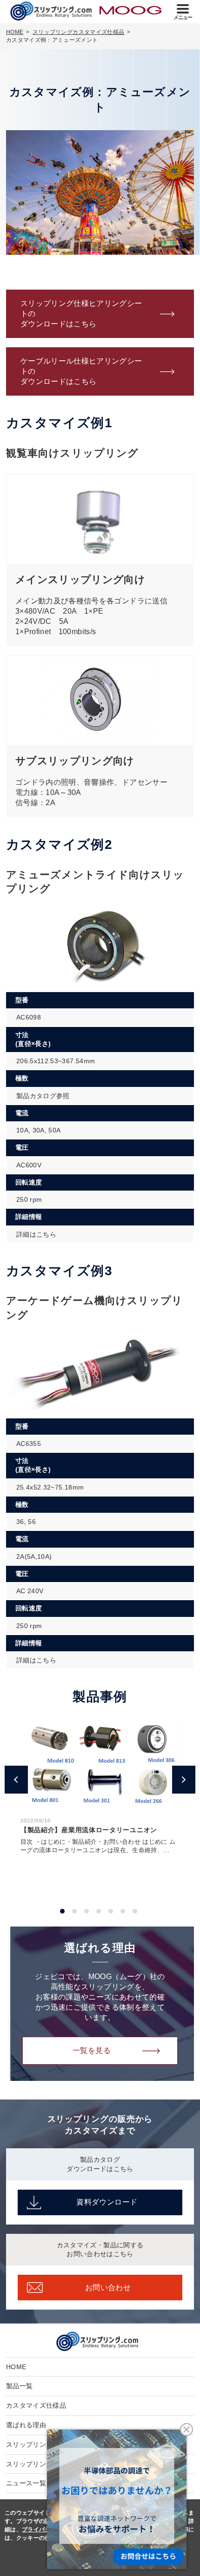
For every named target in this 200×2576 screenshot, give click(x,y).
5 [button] (111, 1911)
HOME (16, 2367)
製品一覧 (19, 2386)
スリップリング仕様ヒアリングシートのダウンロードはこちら (81, 314)
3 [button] (87, 1911)
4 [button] (99, 1911)
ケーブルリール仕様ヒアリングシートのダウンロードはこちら (81, 371)
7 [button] (135, 1911)
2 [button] (74, 1911)
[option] (100, 1787)
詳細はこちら (36, 1234)
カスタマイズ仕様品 (36, 2405)
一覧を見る (92, 2050)
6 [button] (123, 1911)
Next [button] (181, 1774)
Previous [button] (13, 1774)
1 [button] (62, 1911)
